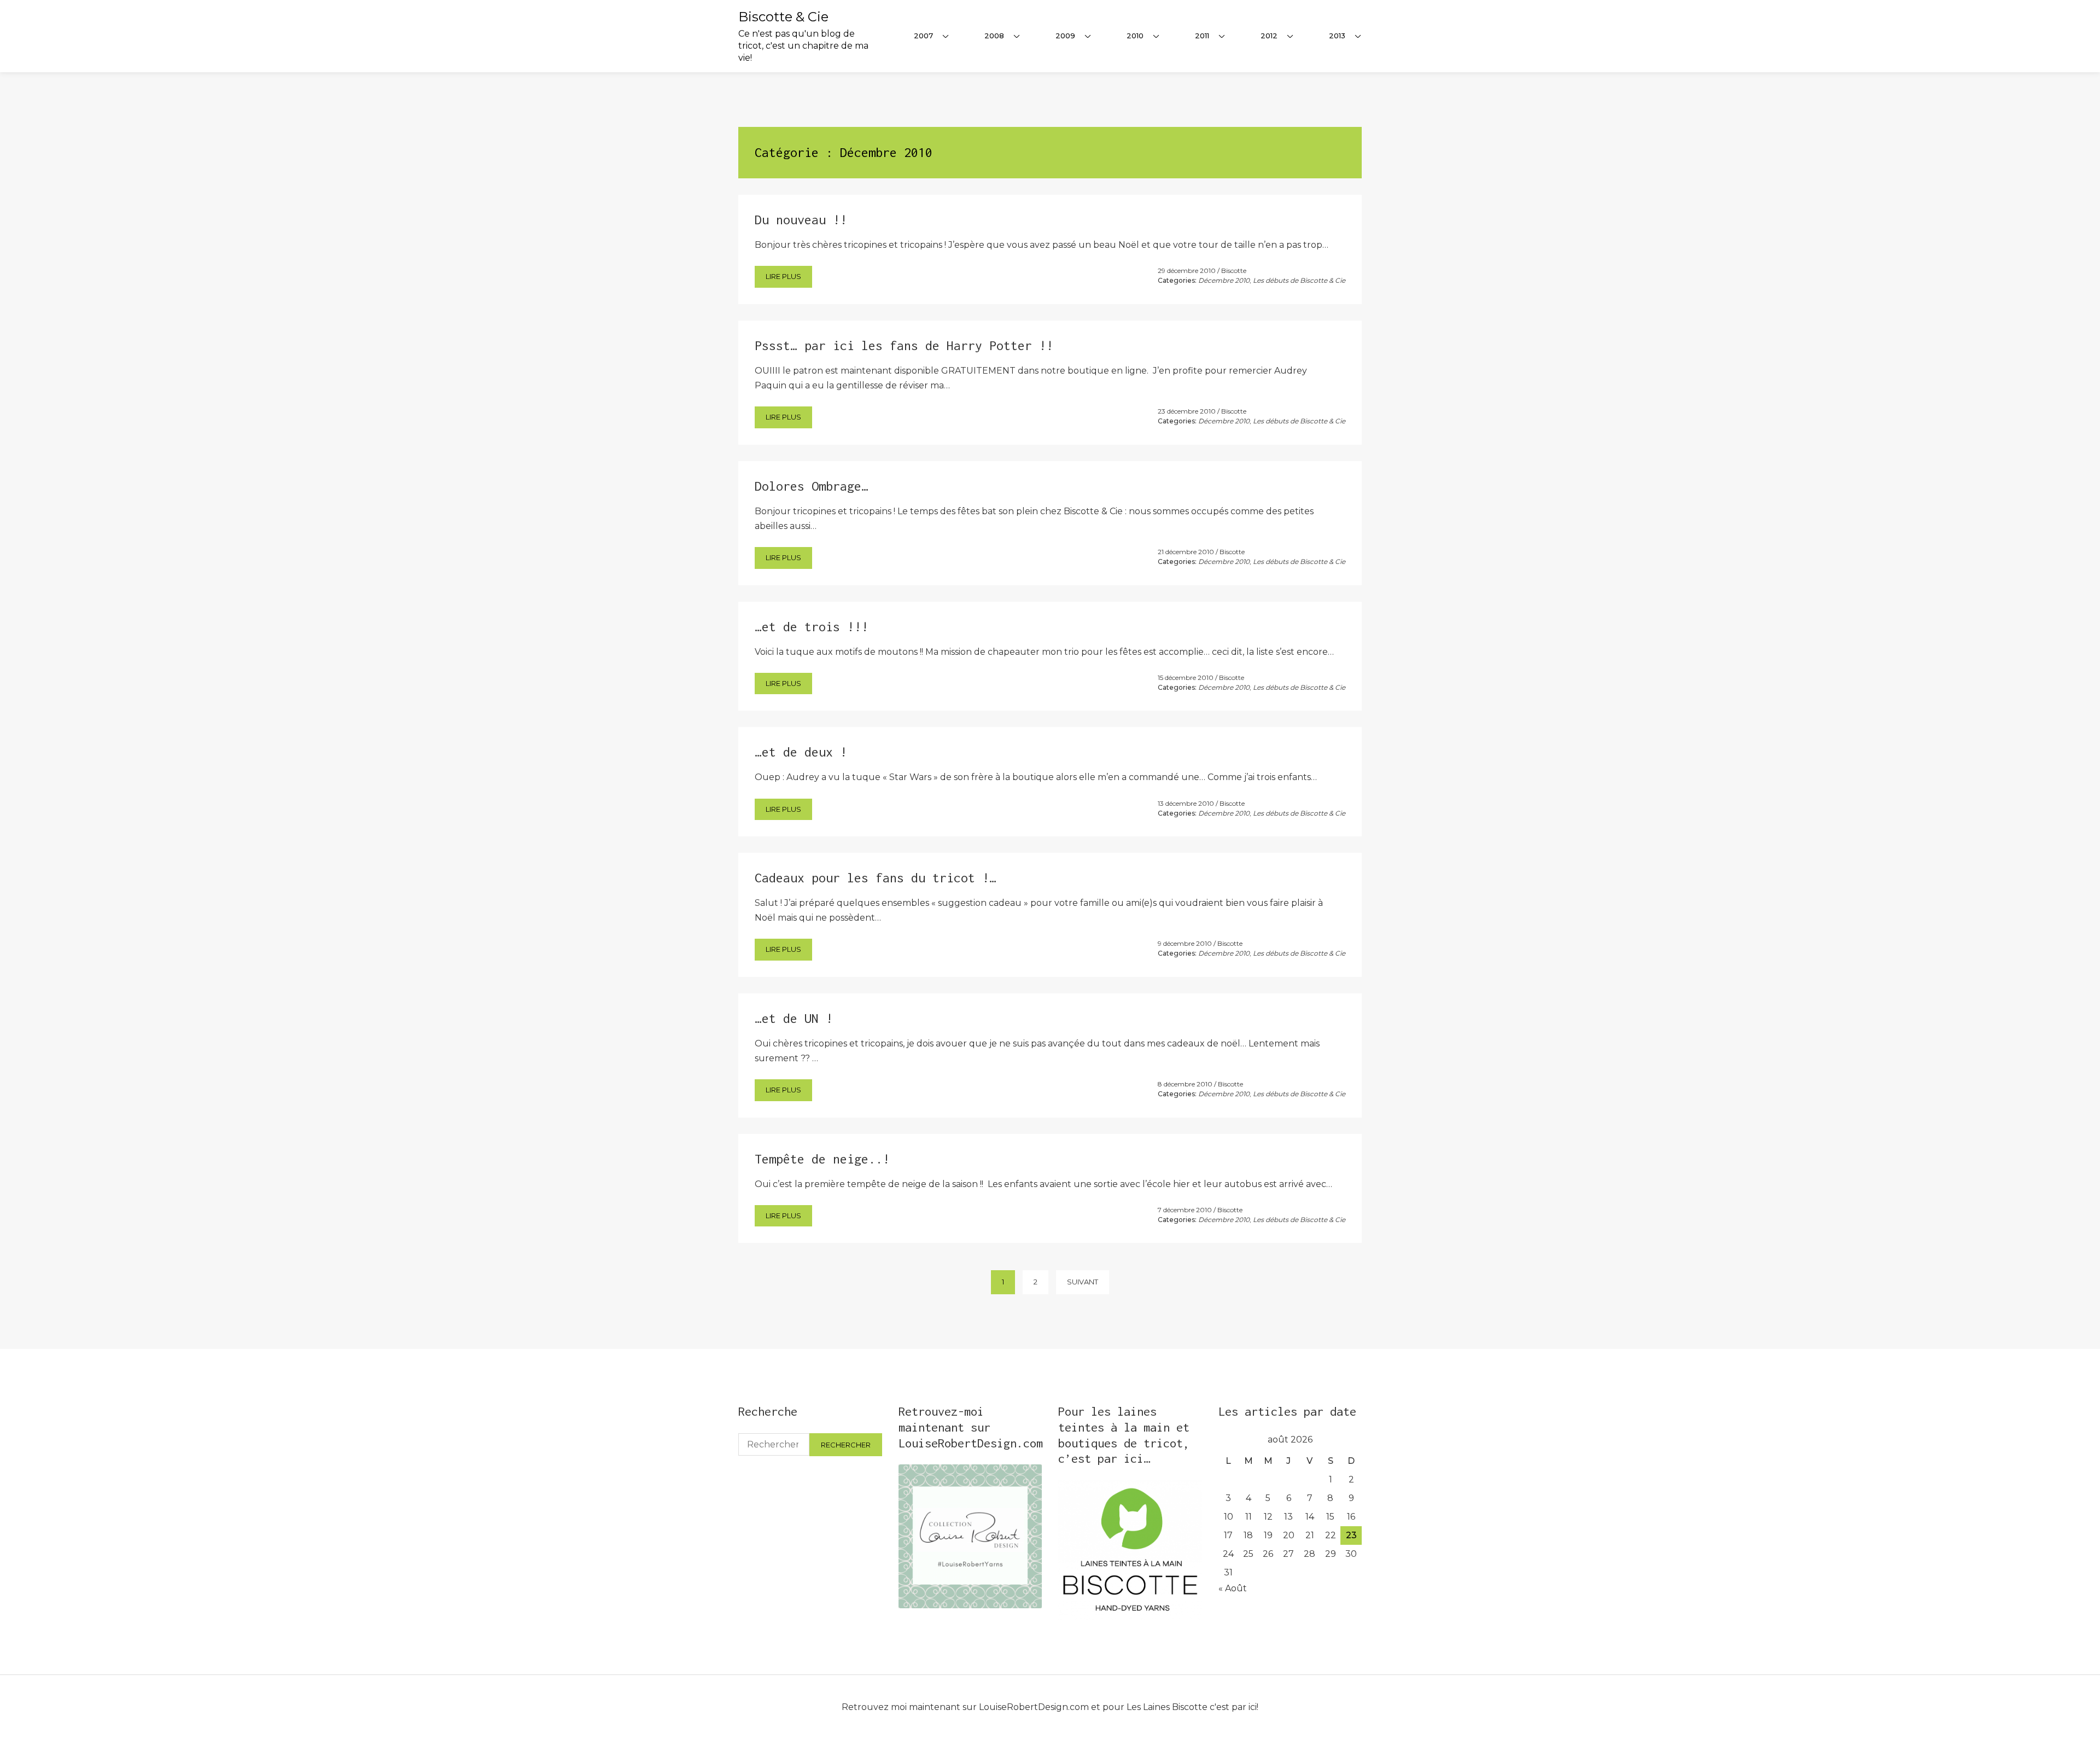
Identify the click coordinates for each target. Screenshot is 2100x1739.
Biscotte (1234, 271)
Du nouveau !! (801, 220)
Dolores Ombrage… (812, 486)
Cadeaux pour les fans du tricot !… (876, 878)
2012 (1269, 36)
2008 (994, 36)
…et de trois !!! (812, 627)
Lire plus (783, 276)
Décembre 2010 (1224, 280)
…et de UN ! (794, 1018)
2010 (1135, 36)
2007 (923, 36)
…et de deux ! (801, 752)
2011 (1202, 36)
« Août (1233, 1588)
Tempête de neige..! (822, 1159)
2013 (1337, 36)
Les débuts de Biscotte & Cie (1299, 280)
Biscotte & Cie (783, 17)
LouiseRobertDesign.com (1034, 1707)
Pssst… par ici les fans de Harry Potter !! (904, 345)
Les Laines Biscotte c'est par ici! (1192, 1707)
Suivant (1083, 1282)
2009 (1065, 36)
